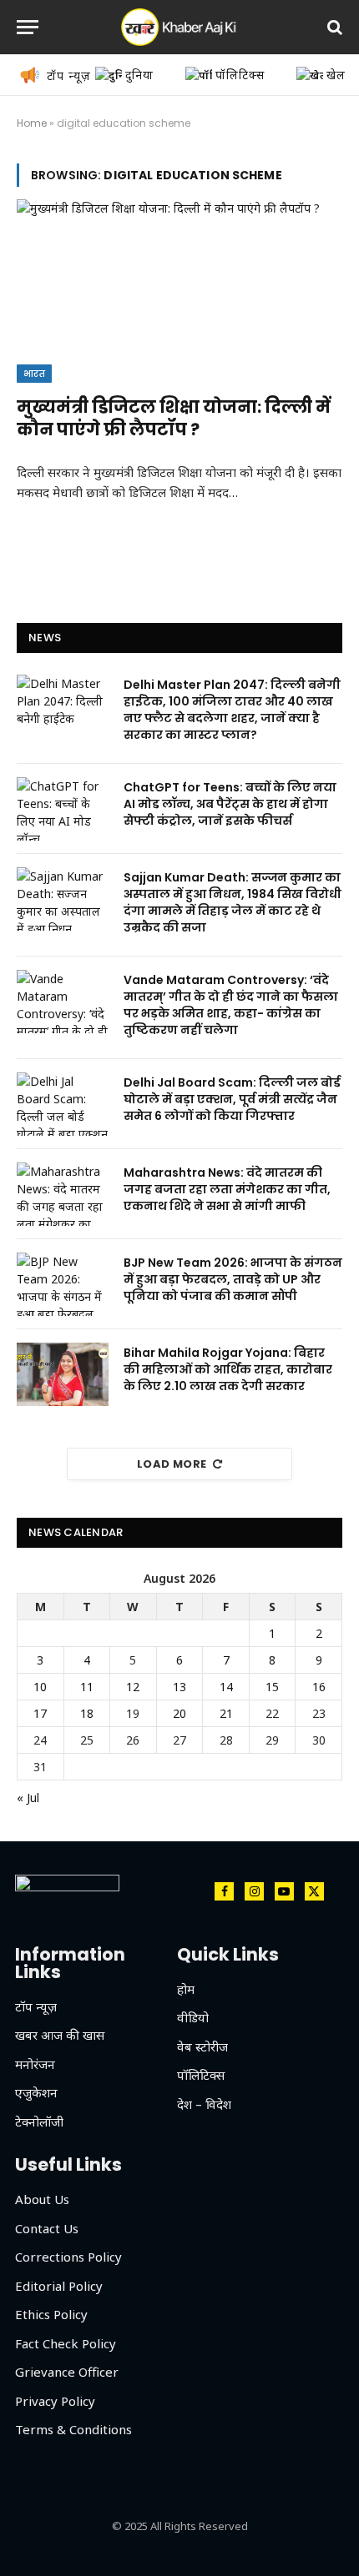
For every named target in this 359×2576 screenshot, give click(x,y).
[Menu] (28, 27)
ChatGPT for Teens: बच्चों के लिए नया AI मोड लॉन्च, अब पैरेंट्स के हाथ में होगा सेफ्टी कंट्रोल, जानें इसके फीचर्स (230, 804)
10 (40, 1687)
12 (133, 1687)
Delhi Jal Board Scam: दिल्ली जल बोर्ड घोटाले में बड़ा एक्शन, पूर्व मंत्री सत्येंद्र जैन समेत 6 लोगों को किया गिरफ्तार (232, 1099)
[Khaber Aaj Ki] (179, 27)
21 (226, 1713)
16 (319, 1687)
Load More (172, 1464)
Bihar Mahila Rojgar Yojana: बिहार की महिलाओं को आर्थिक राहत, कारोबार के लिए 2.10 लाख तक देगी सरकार (228, 1369)
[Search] (333, 27)
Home (32, 123)
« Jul (28, 1798)
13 (179, 1687)
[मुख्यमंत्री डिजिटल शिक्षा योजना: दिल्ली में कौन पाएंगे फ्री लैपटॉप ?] (179, 291)
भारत (34, 374)
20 (179, 1713)
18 (87, 1713)
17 (40, 1713)
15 (272, 1687)
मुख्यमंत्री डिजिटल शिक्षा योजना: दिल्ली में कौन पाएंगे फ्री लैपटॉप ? (174, 418)
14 (226, 1687)
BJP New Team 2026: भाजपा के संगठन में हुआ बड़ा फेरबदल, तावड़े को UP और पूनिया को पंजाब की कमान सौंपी (233, 1279)
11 (87, 1687)
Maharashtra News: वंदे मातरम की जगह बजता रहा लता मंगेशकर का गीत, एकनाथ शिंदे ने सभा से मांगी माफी (227, 1189)
